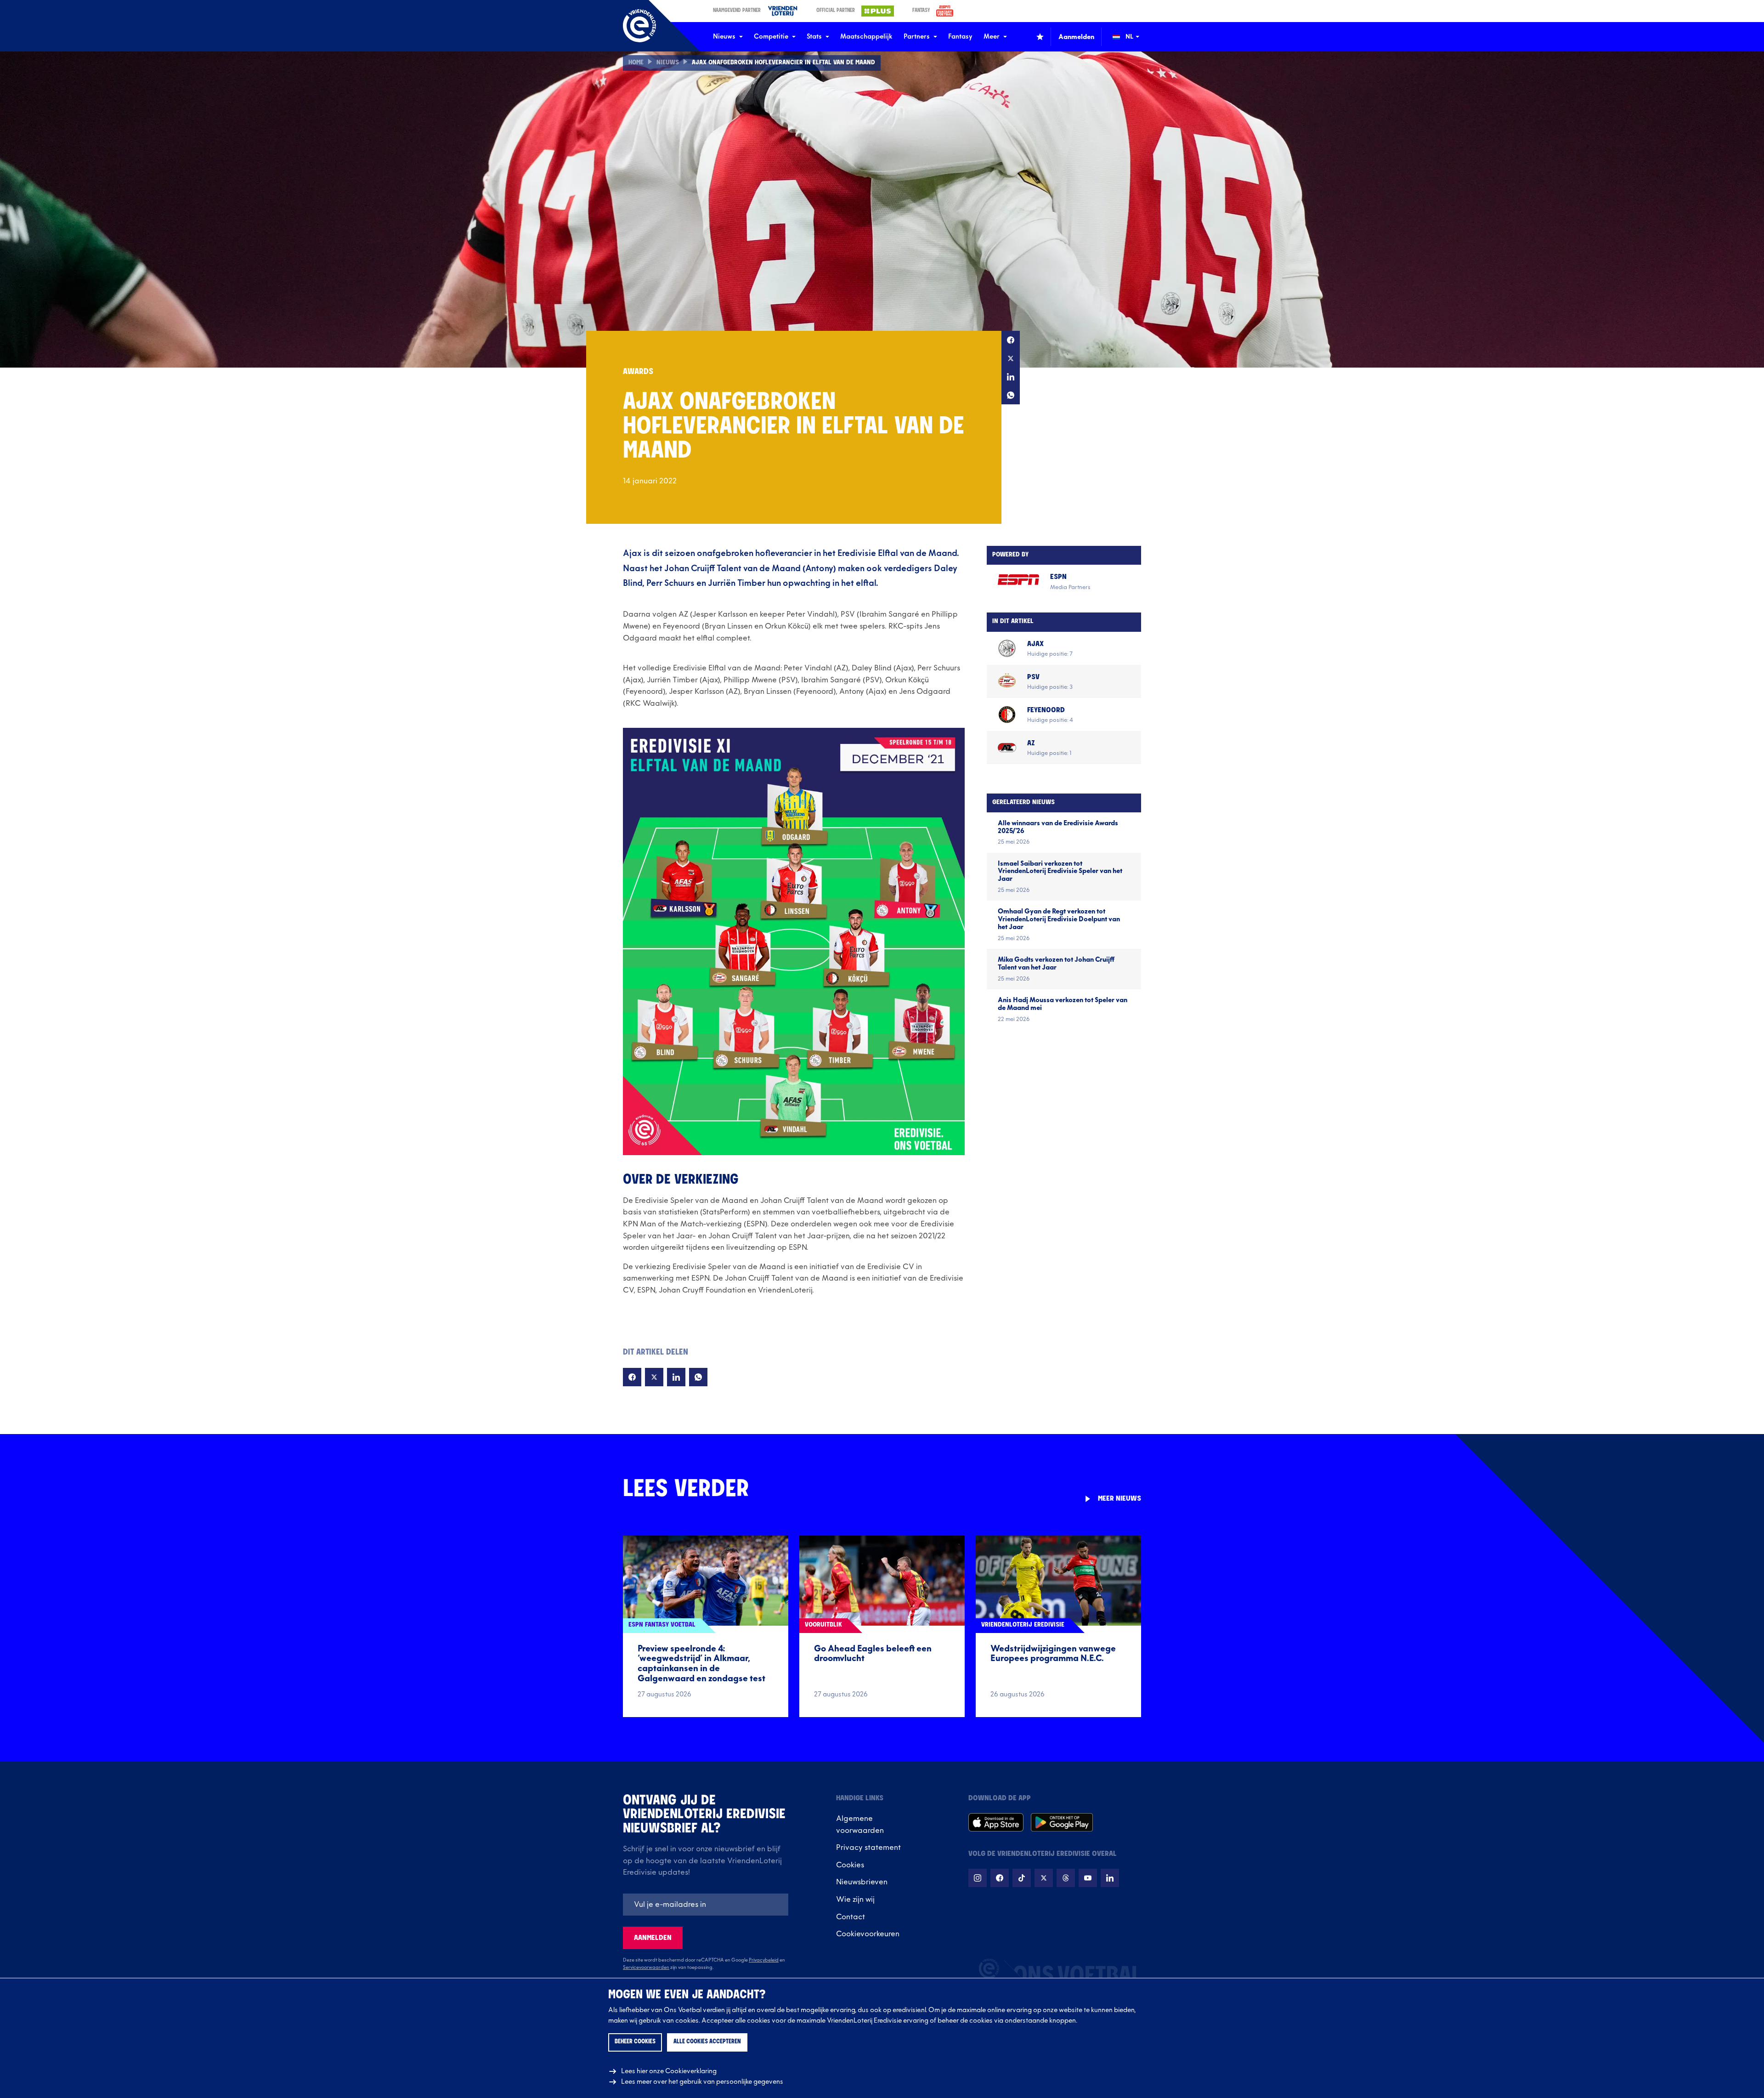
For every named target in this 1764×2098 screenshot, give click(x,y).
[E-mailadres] (706, 1905)
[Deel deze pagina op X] (1011, 358)
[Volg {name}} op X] (1044, 1878)
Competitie (771, 37)
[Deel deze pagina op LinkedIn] (1011, 377)
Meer (992, 37)
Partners (917, 37)
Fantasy (960, 37)
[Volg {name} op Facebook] (1000, 1878)
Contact (851, 1917)
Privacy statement (868, 1848)
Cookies (850, 1865)
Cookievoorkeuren (868, 1934)
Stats (814, 37)
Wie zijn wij (855, 1900)
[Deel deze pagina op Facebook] (1011, 340)
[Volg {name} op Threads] (1066, 1878)
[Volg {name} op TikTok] (1022, 1878)
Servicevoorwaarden (646, 1968)
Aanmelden (653, 1938)
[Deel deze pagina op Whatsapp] (1011, 395)
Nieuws (724, 37)
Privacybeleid (764, 1960)
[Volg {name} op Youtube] (1088, 1878)
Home (636, 63)
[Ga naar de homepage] (639, 26)
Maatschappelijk (866, 37)
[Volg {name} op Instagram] (978, 1878)
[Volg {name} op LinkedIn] (1110, 1878)
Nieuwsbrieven (862, 1882)
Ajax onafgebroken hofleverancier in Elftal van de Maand (783, 63)
